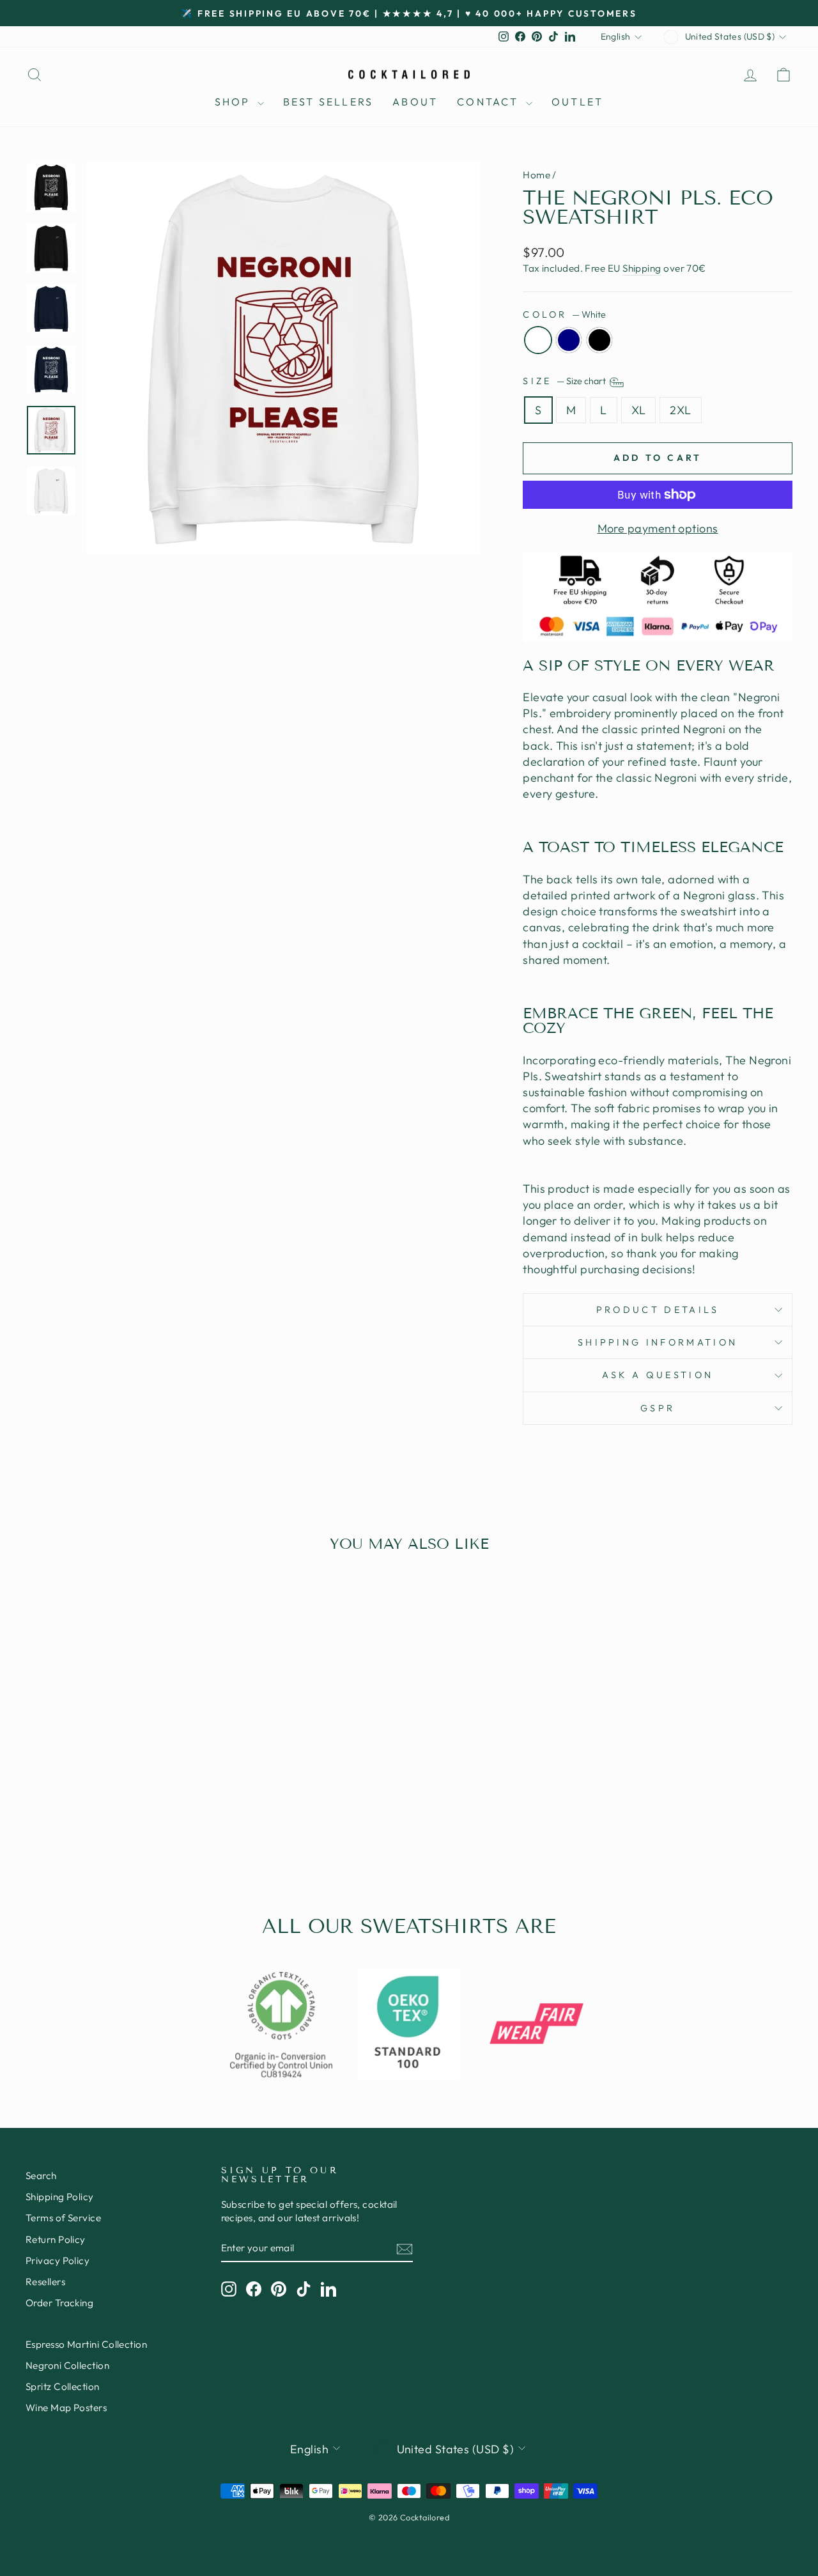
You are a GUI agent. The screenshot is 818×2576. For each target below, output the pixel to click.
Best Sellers (328, 102)
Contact (490, 102)
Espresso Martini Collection (86, 2344)
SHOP (235, 102)
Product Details (658, 1310)
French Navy (569, 340)
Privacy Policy (58, 2261)
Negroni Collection (67, 2365)
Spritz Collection (63, 2386)
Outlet (577, 102)
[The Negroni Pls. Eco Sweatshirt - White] (99, 1825)
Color (564, 314)
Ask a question (658, 1375)
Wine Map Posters (66, 2408)
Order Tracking (59, 2303)
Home (536, 175)
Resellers (45, 2282)
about (415, 102)
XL (639, 410)
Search (41, 2176)
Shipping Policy (60, 2197)
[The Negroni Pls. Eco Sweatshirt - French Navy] (116, 1825)
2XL (680, 410)
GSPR (658, 1408)
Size (565, 381)
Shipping (642, 268)
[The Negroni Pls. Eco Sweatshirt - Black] (133, 1825)
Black (599, 340)
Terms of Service (63, 2218)
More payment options (658, 528)
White (538, 340)
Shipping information (658, 1342)
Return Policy (56, 2239)
